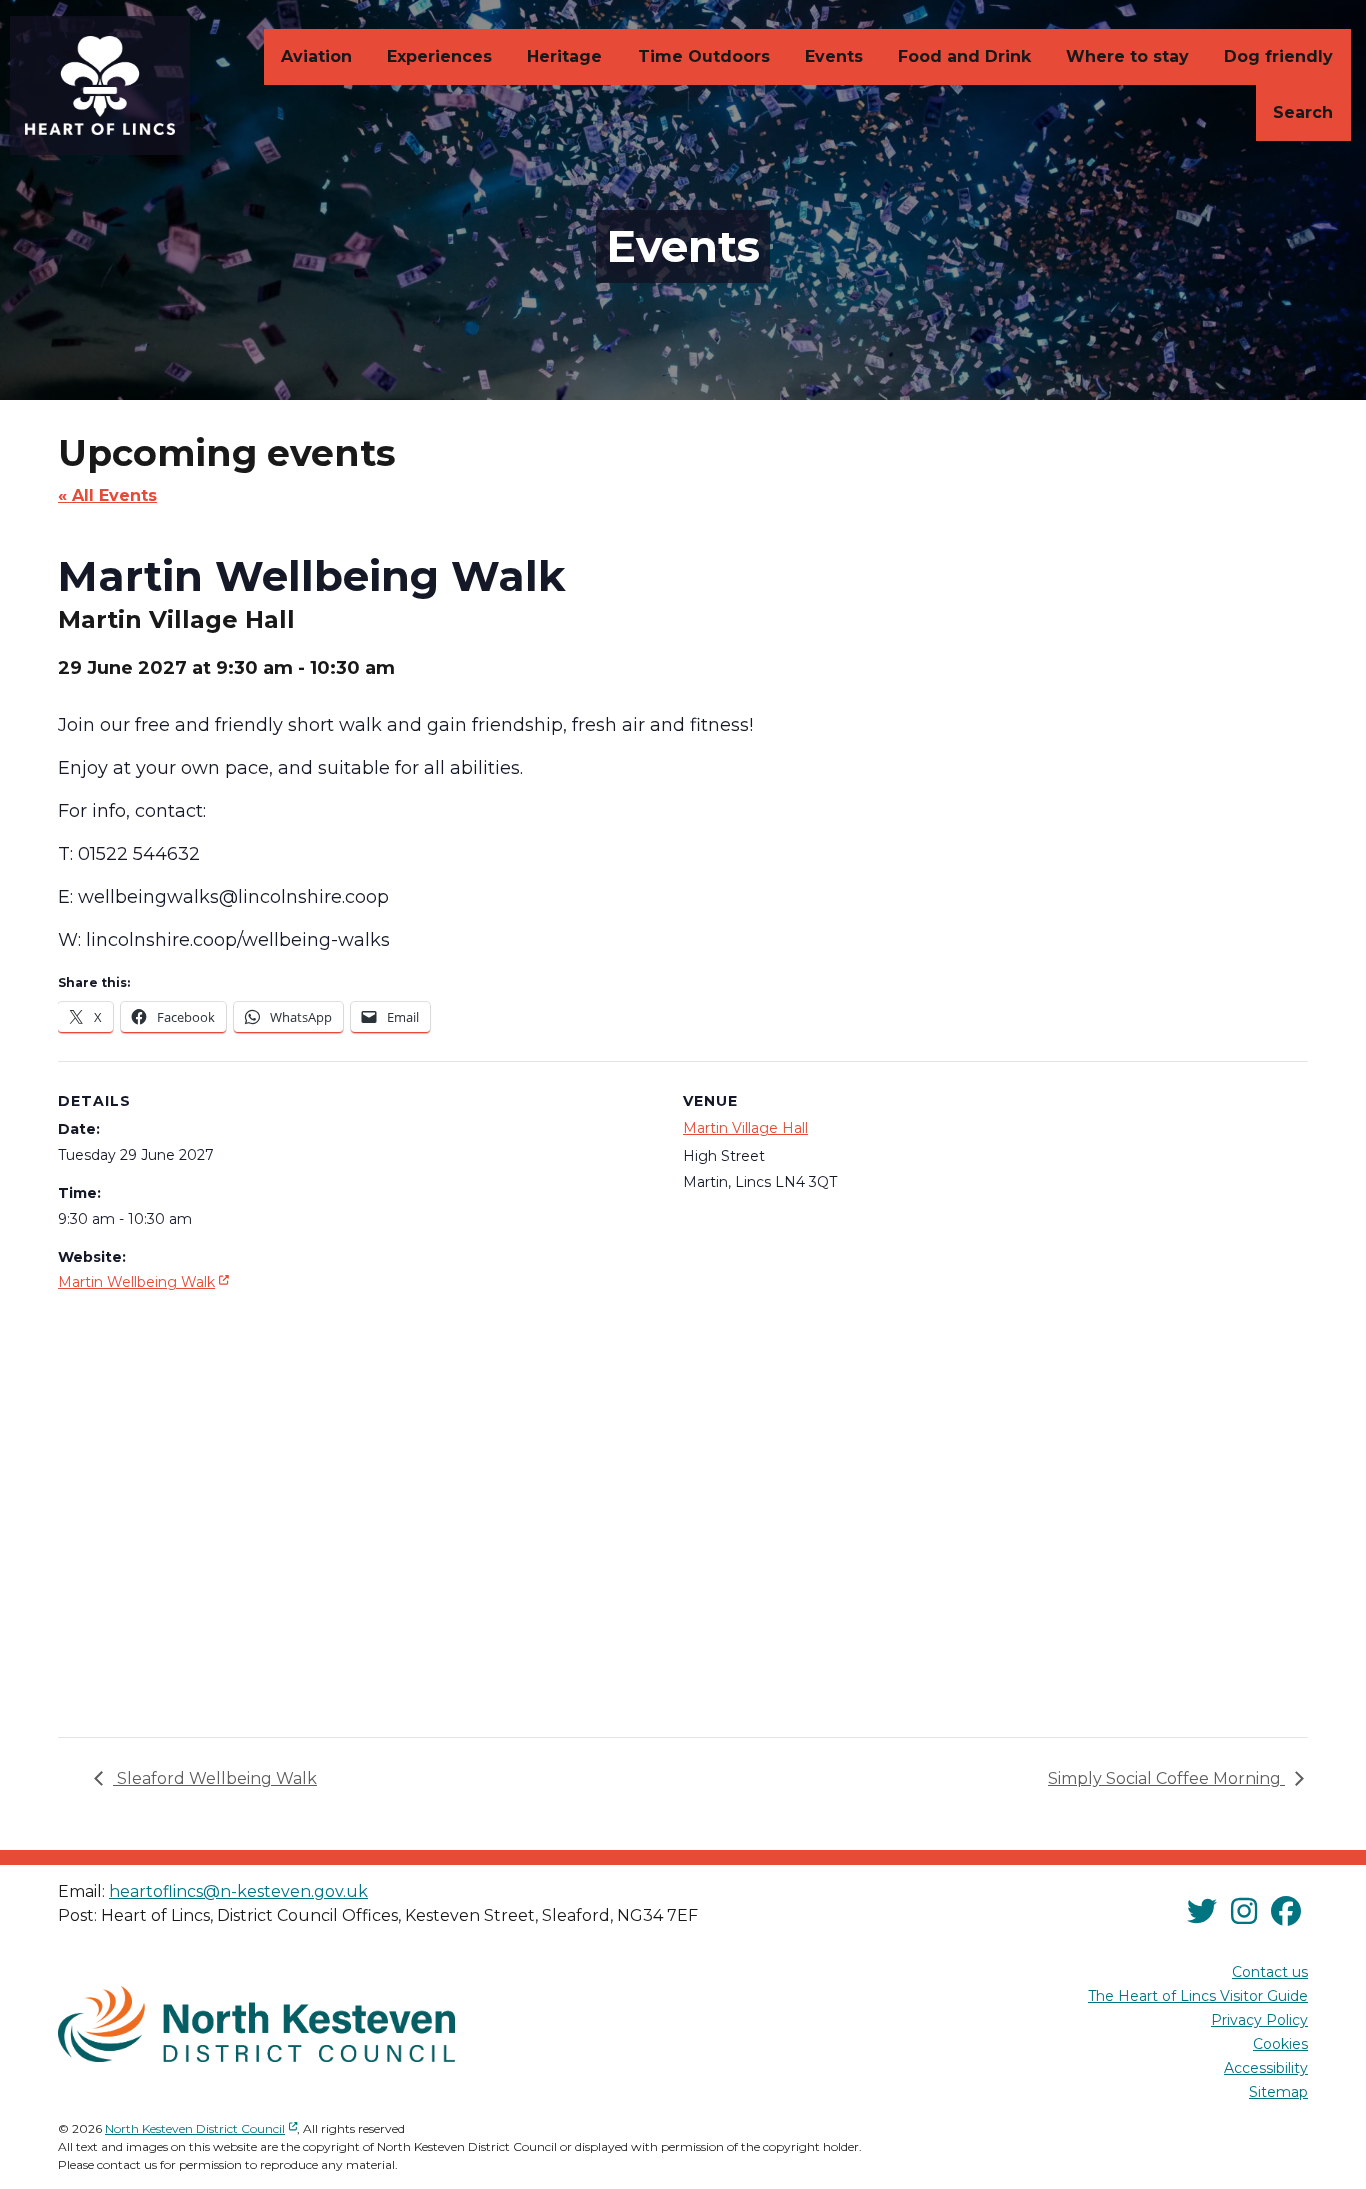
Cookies (1280, 2044)
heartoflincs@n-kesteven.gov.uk (238, 1891)
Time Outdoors (704, 56)
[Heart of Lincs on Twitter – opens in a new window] (1202, 1912)
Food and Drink (964, 56)
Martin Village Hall (745, 1128)
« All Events (107, 495)
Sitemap (1278, 2092)
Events (834, 56)
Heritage (564, 56)
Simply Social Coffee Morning (1166, 1778)
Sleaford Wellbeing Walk (215, 1778)
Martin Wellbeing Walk (145, 1281)
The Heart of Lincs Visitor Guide (1198, 1996)
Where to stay (1127, 56)
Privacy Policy (1259, 2020)
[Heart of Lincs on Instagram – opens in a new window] (1244, 1912)
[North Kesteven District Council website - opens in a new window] (256, 2024)
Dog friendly (1278, 56)
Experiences (439, 56)
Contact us (1270, 1972)
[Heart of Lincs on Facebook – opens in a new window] (1286, 1912)
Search (1303, 112)
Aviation (316, 56)
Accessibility (1266, 2068)
